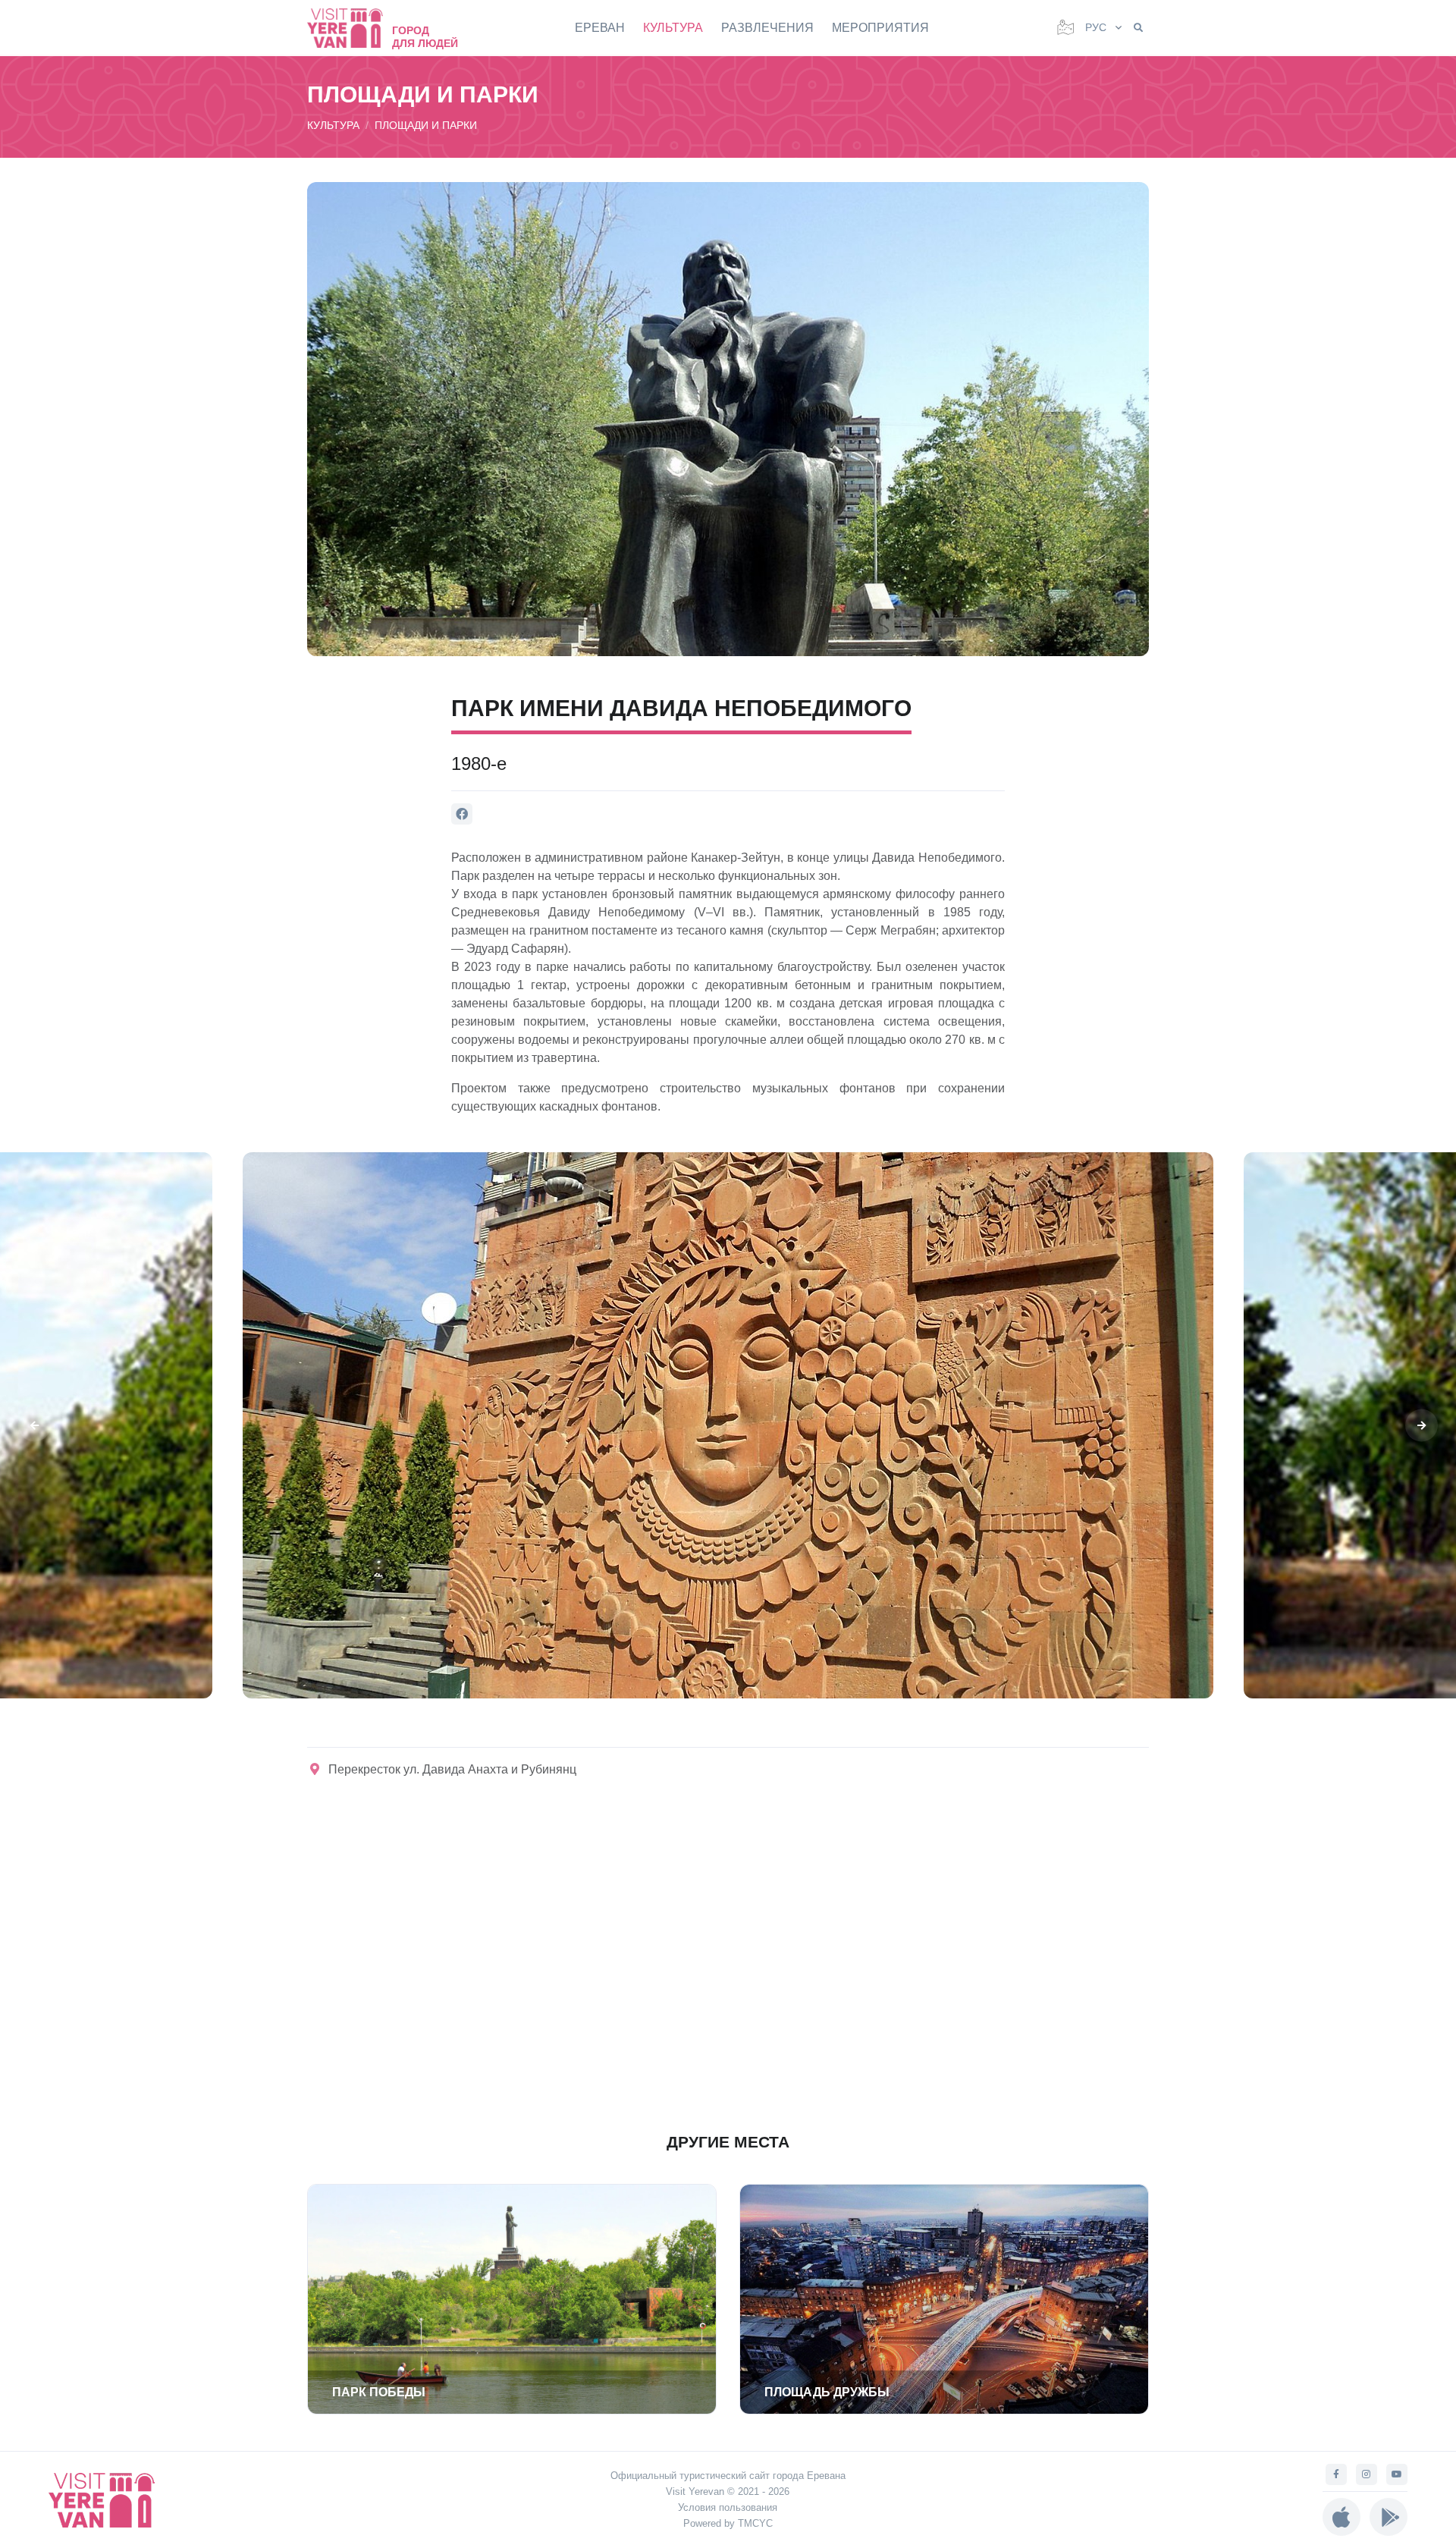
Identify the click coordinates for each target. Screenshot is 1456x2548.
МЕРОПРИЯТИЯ (880, 28)
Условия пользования (728, 2507)
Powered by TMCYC (728, 2523)
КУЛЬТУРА (673, 28)
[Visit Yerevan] (353, 28)
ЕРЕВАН (600, 28)
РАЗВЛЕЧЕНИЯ (767, 28)
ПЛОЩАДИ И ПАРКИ (426, 125)
